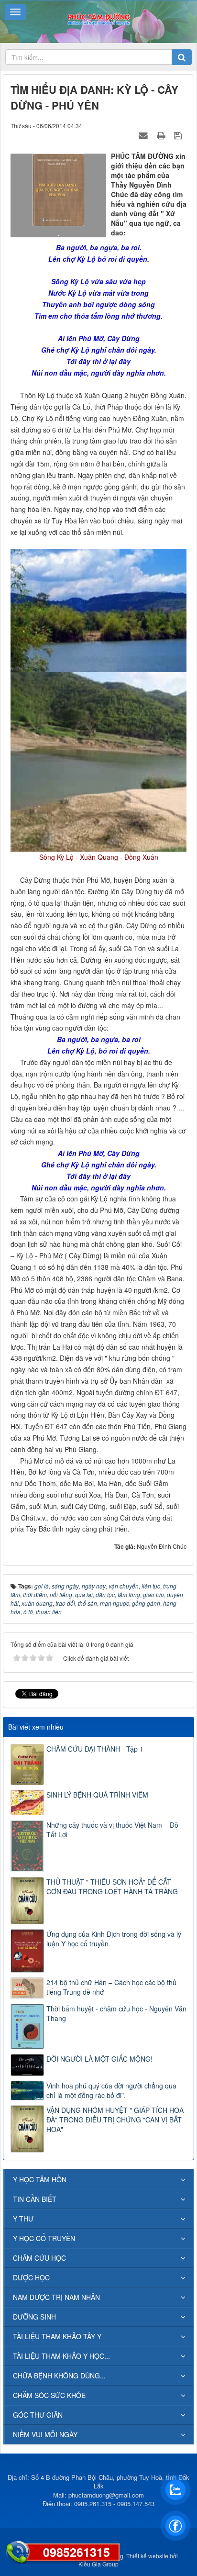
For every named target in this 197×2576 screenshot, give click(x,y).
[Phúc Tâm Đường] (98, 18)
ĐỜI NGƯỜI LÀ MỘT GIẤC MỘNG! (99, 2059)
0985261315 (77, 2552)
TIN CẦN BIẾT (35, 2199)
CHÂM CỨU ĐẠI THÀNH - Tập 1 (95, 1749)
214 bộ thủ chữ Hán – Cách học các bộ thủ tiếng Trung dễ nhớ (111, 1987)
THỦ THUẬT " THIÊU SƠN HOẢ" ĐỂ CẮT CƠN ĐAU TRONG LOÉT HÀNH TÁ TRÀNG (112, 1887)
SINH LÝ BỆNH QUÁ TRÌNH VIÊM (97, 1795)
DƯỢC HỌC (31, 2277)
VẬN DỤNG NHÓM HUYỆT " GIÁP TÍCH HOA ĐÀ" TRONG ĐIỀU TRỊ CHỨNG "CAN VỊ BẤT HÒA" (115, 2120)
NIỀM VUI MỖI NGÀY (45, 2434)
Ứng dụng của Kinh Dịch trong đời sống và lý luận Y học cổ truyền (114, 1939)
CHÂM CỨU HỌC (39, 2258)
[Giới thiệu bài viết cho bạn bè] (144, 135)
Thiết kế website (147, 2556)
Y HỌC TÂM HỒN (40, 2179)
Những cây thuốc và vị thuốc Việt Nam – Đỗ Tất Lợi (112, 1830)
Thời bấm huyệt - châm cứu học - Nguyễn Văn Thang (116, 2013)
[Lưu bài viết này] (179, 135)
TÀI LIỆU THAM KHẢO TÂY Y (57, 2336)
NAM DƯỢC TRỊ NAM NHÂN (56, 2297)
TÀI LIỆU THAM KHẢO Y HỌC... (61, 2356)
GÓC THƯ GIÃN (38, 2415)
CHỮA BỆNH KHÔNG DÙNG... (59, 2376)
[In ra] (162, 135)
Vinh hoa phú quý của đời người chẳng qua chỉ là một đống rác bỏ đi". (111, 2090)
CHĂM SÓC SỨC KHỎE (49, 2395)
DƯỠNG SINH (34, 2317)
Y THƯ (23, 2219)
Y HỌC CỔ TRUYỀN (44, 2238)
